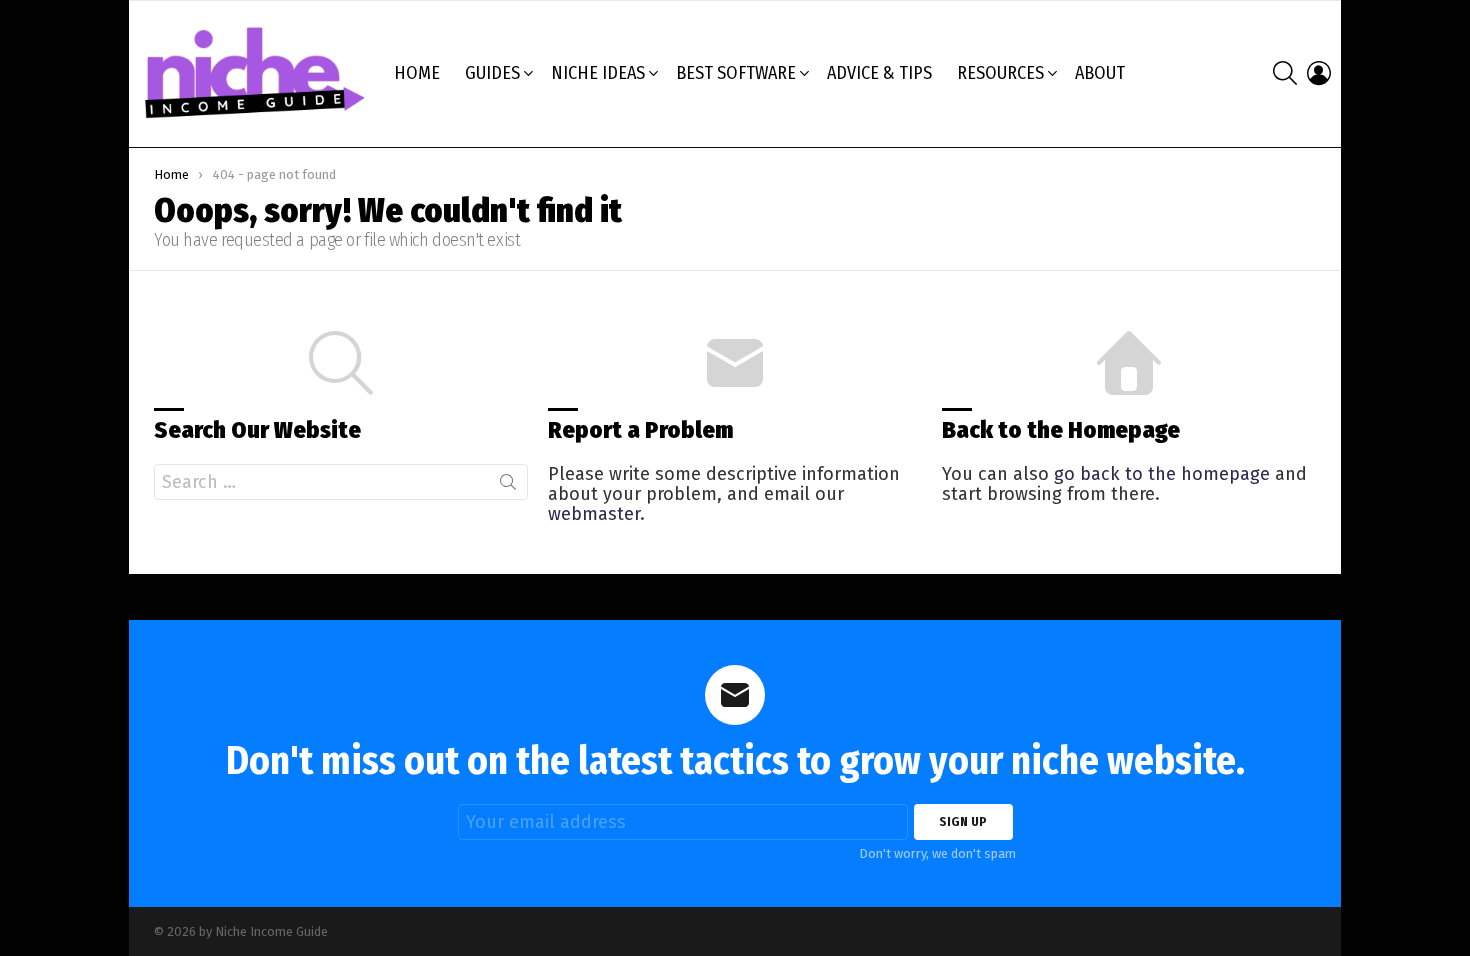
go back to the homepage (1162, 474)
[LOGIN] (1319, 73)
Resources (1000, 73)
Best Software (736, 73)
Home (417, 73)
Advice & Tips (879, 73)
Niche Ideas (598, 73)
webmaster (594, 514)
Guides (492, 73)
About (1100, 73)
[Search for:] (341, 482)
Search (508, 486)
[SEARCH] (1285, 73)
